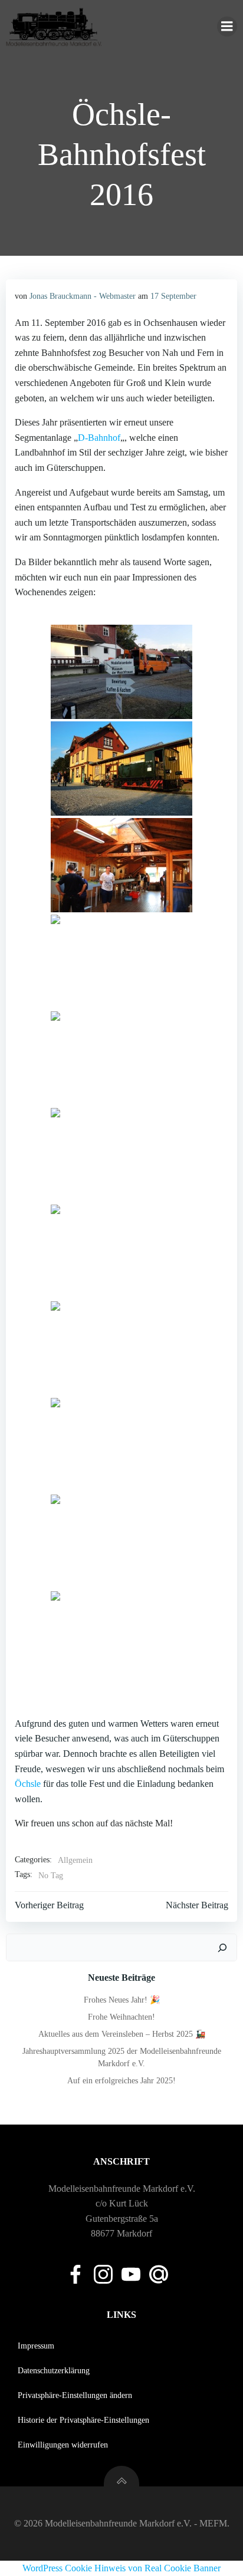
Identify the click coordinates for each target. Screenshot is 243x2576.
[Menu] (227, 27)
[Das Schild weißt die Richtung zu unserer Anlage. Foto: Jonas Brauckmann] (121, 672)
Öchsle (28, 1784)
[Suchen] (222, 1948)
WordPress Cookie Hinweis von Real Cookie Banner (121, 2568)
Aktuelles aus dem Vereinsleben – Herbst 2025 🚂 (122, 2034)
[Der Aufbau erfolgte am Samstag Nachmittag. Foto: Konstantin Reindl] (121, 865)
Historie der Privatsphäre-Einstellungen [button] (83, 2420)
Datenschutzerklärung (54, 2371)
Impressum (36, 2346)
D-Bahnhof (99, 438)
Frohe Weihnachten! (121, 2017)
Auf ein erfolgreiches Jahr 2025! (121, 2081)
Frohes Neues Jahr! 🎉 (122, 2000)
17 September (173, 296)
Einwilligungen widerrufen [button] (63, 2445)
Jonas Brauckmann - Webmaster (83, 296)
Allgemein (75, 1860)
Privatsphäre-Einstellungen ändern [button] (75, 2395)
